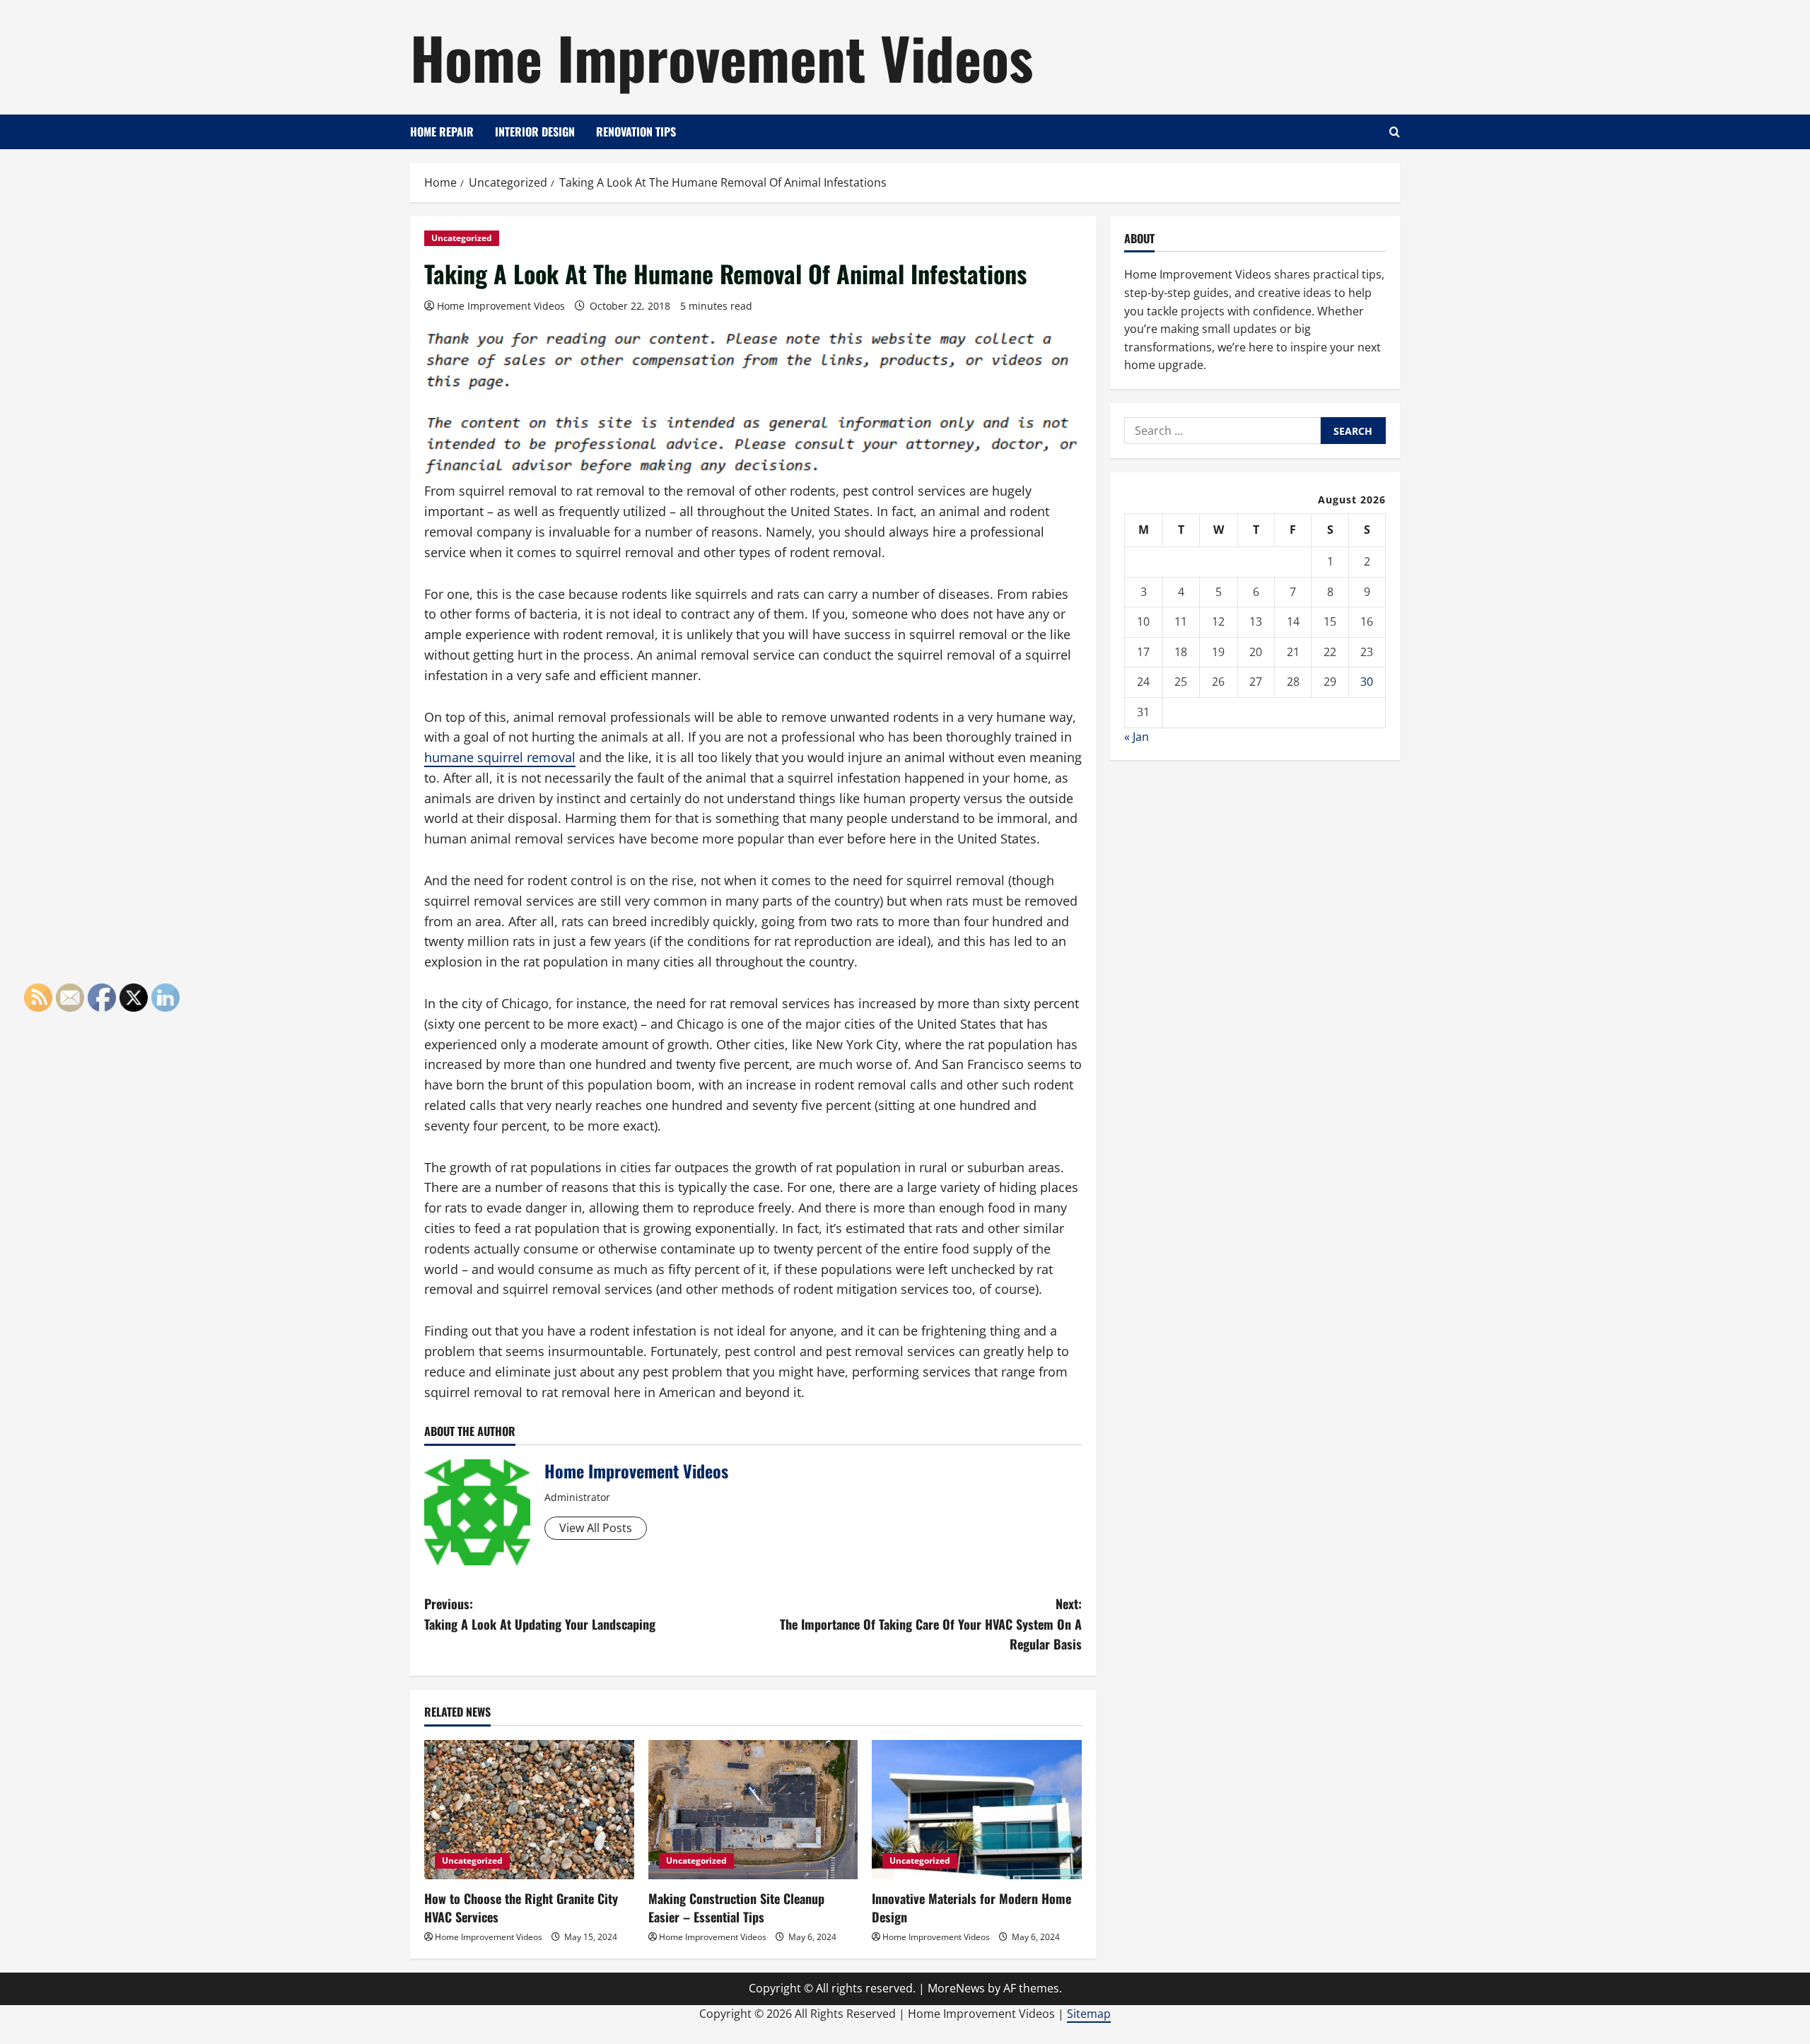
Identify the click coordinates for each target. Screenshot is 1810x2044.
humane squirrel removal (500, 757)
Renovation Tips (636, 132)
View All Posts (596, 1528)
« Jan (1137, 737)
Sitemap (1089, 2014)
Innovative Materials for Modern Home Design (971, 1907)
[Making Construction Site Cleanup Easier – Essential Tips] (753, 1810)
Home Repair (442, 132)
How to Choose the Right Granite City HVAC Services (521, 1907)
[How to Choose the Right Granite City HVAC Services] (529, 1810)
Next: (931, 1624)
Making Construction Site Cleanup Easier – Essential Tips (736, 1907)
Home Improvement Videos (722, 57)
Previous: (540, 1614)
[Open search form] (1395, 132)
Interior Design (535, 132)
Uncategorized (462, 238)
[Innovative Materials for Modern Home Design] (977, 1810)
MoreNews (956, 1988)
